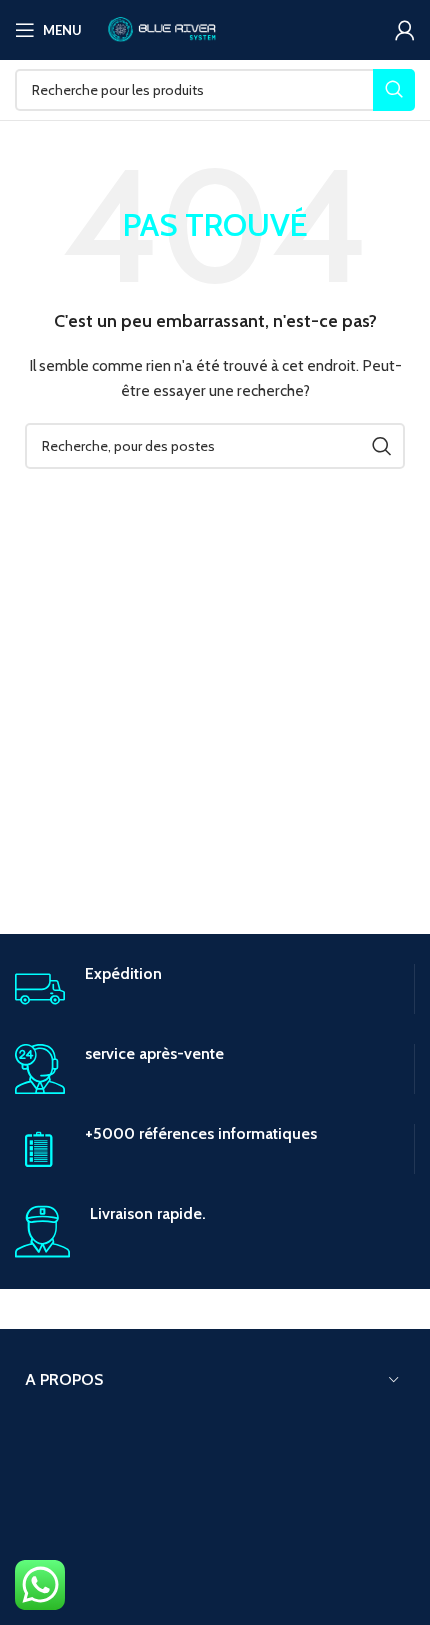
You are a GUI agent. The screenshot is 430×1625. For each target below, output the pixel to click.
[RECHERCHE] (394, 90)
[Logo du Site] (161, 28)
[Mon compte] (405, 30)
